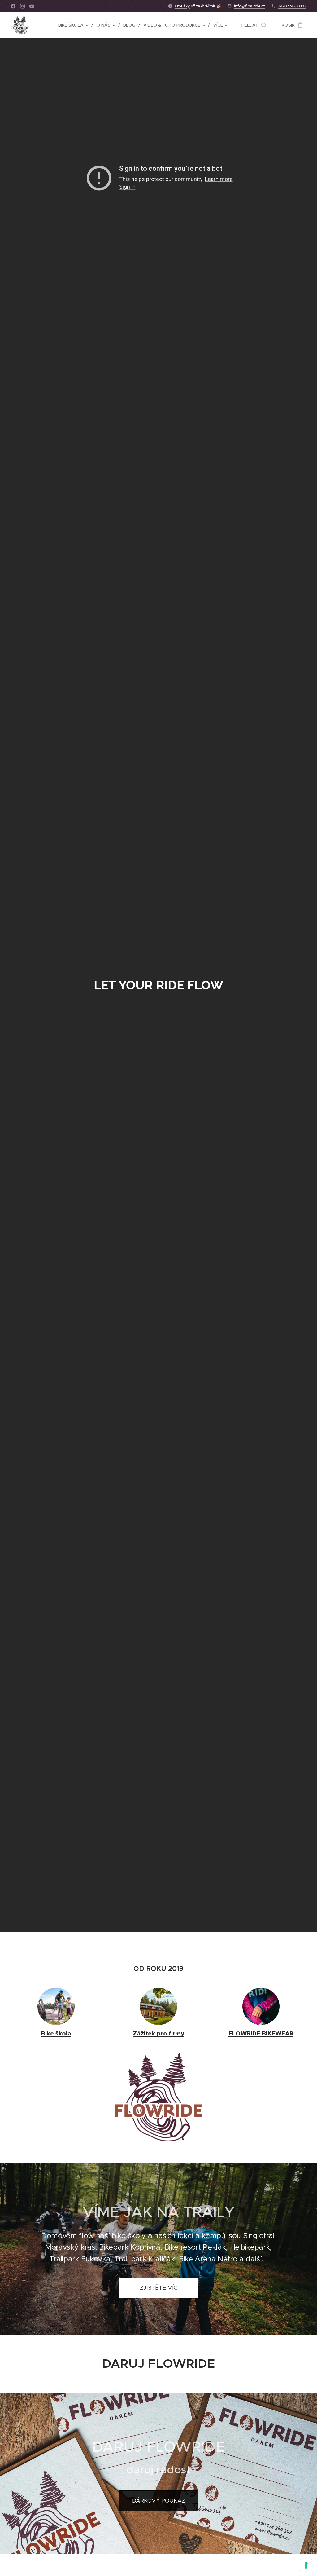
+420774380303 (292, 6)
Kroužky (182, 6)
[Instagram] (22, 6)
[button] (254, 25)
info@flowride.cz (250, 6)
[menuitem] (75, 25)
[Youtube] (32, 6)
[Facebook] (13, 6)
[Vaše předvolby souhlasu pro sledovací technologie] (306, 2565)
